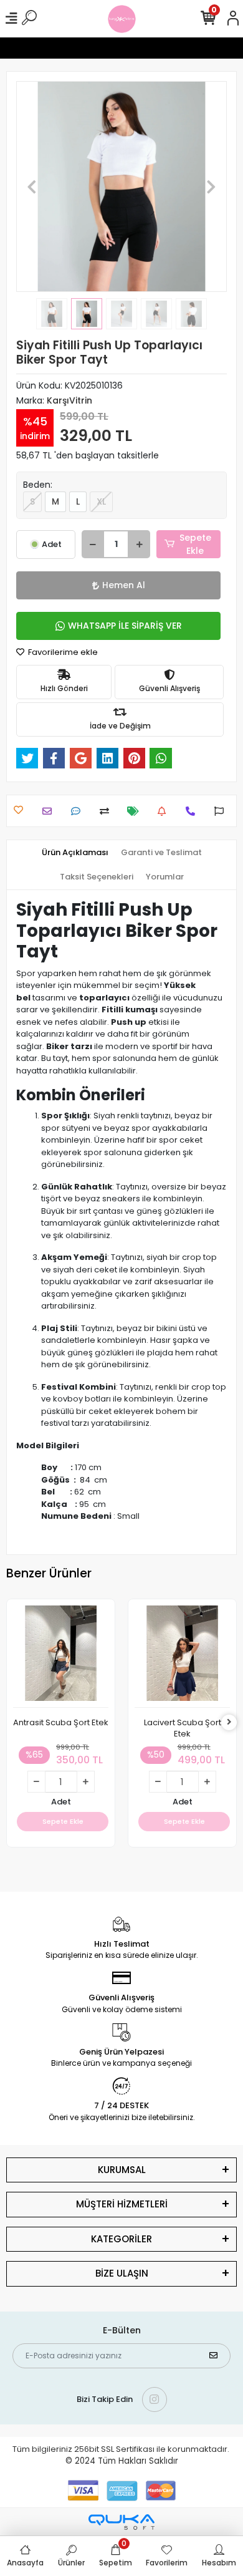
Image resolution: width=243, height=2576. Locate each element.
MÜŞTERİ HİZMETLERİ (122, 2204)
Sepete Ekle (195, 544)
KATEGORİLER (121, 2239)
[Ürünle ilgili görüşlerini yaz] (79, 811)
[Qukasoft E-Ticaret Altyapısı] (121, 2522)
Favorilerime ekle (62, 652)
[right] (229, 1722)
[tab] (75, 853)
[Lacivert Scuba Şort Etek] (182, 1657)
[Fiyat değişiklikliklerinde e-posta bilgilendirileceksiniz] (136, 811)
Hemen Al (124, 585)
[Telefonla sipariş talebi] (193, 811)
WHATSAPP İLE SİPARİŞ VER (125, 626)
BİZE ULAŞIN (122, 2273)
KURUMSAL (122, 2170)
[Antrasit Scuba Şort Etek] (61, 1657)
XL (101, 501)
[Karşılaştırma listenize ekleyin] (107, 811)
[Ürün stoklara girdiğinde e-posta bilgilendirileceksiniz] (165, 811)
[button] (32, 186)
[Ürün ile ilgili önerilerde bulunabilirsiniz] (222, 811)
